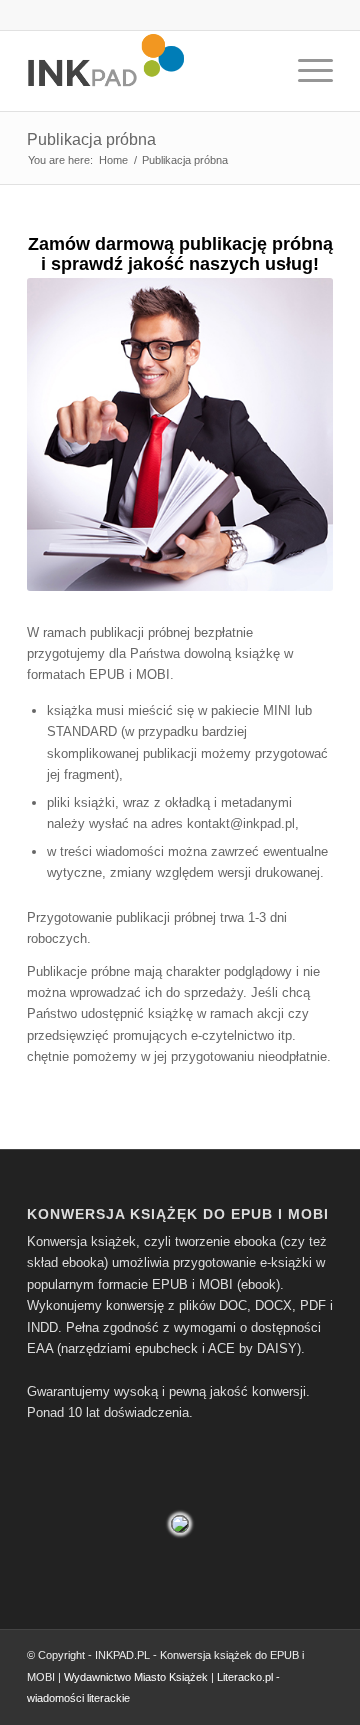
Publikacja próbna (91, 139)
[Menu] (305, 71)
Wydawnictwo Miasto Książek (136, 1677)
